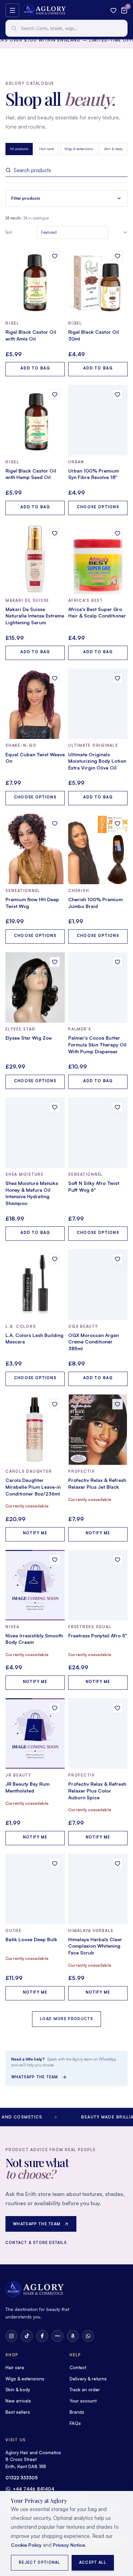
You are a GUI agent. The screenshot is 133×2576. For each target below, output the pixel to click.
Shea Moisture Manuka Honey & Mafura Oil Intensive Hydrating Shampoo (32, 1193)
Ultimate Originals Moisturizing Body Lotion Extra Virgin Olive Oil (97, 761)
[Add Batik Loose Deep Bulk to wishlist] (55, 1863)
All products (19, 149)
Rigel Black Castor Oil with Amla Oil (31, 335)
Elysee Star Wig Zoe (28, 1038)
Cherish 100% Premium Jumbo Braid (95, 903)
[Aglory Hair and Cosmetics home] (44, 10)
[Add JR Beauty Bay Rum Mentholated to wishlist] (55, 1708)
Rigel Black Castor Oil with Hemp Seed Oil (31, 474)
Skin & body (113, 149)
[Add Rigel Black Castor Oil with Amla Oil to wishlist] (55, 256)
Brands (77, 2412)
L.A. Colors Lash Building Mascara (34, 1339)
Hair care (46, 149)
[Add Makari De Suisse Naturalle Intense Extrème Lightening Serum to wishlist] (55, 533)
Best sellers (18, 2412)
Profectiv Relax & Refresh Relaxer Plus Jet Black (97, 1483)
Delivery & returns (88, 2379)
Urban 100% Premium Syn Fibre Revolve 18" (94, 474)
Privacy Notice (69, 2545)
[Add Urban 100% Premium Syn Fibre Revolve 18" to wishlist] (117, 394)
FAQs (75, 2423)
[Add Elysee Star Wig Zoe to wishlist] (55, 962)
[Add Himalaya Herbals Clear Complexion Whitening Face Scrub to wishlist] (117, 1863)
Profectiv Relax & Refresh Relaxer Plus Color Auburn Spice (97, 1790)
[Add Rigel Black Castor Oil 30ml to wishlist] (117, 256)
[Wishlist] (113, 10)
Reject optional (40, 2562)
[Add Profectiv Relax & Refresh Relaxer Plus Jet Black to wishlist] (117, 1404)
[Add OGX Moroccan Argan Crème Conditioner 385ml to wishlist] (117, 1259)
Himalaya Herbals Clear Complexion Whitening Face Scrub (95, 1946)
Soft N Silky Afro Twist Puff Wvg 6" (94, 1186)
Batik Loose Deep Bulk (31, 1939)
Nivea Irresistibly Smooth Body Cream (34, 1639)
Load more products (66, 2019)
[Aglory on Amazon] (73, 2336)
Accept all (93, 2562)
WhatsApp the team (35, 2077)
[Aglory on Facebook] (42, 2336)
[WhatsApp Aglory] (88, 2336)
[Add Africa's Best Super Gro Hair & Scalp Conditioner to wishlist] (117, 533)
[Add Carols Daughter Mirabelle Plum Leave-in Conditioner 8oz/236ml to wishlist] (55, 1404)
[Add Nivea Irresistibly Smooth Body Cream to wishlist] (55, 1560)
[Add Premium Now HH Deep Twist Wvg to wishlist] (55, 823)
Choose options (98, 507)
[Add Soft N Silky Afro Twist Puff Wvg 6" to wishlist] (117, 1107)
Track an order (85, 2390)
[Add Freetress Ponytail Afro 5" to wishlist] (117, 1560)
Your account (83, 2401)
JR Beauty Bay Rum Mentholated (27, 1787)
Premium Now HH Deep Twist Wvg (32, 903)
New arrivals (18, 2401)
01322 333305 (22, 2478)
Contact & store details (36, 2243)
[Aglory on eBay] (57, 2336)
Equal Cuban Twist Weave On (35, 758)
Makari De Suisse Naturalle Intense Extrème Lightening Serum (35, 616)
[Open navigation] (12, 10)
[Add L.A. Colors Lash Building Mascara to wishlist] (55, 1259)
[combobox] (66, 28)
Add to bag (35, 368)
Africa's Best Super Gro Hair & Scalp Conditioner (97, 613)
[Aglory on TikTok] (27, 2336)
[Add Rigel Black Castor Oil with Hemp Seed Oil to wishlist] (55, 394)
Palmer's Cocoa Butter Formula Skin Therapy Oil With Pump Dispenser (97, 1044)
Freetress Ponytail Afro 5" (98, 1636)
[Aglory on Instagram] (11, 2336)
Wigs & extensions (79, 149)
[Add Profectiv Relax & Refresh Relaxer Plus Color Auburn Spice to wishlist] (117, 1708)
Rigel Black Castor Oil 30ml (94, 335)
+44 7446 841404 (33, 2489)
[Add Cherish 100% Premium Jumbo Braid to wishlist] (117, 823)
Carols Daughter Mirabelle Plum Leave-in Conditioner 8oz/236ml (33, 1487)
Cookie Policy (26, 2545)
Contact (78, 2367)
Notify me (35, 1533)
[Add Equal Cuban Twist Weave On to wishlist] (55, 678)
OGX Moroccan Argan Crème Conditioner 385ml (93, 1342)
